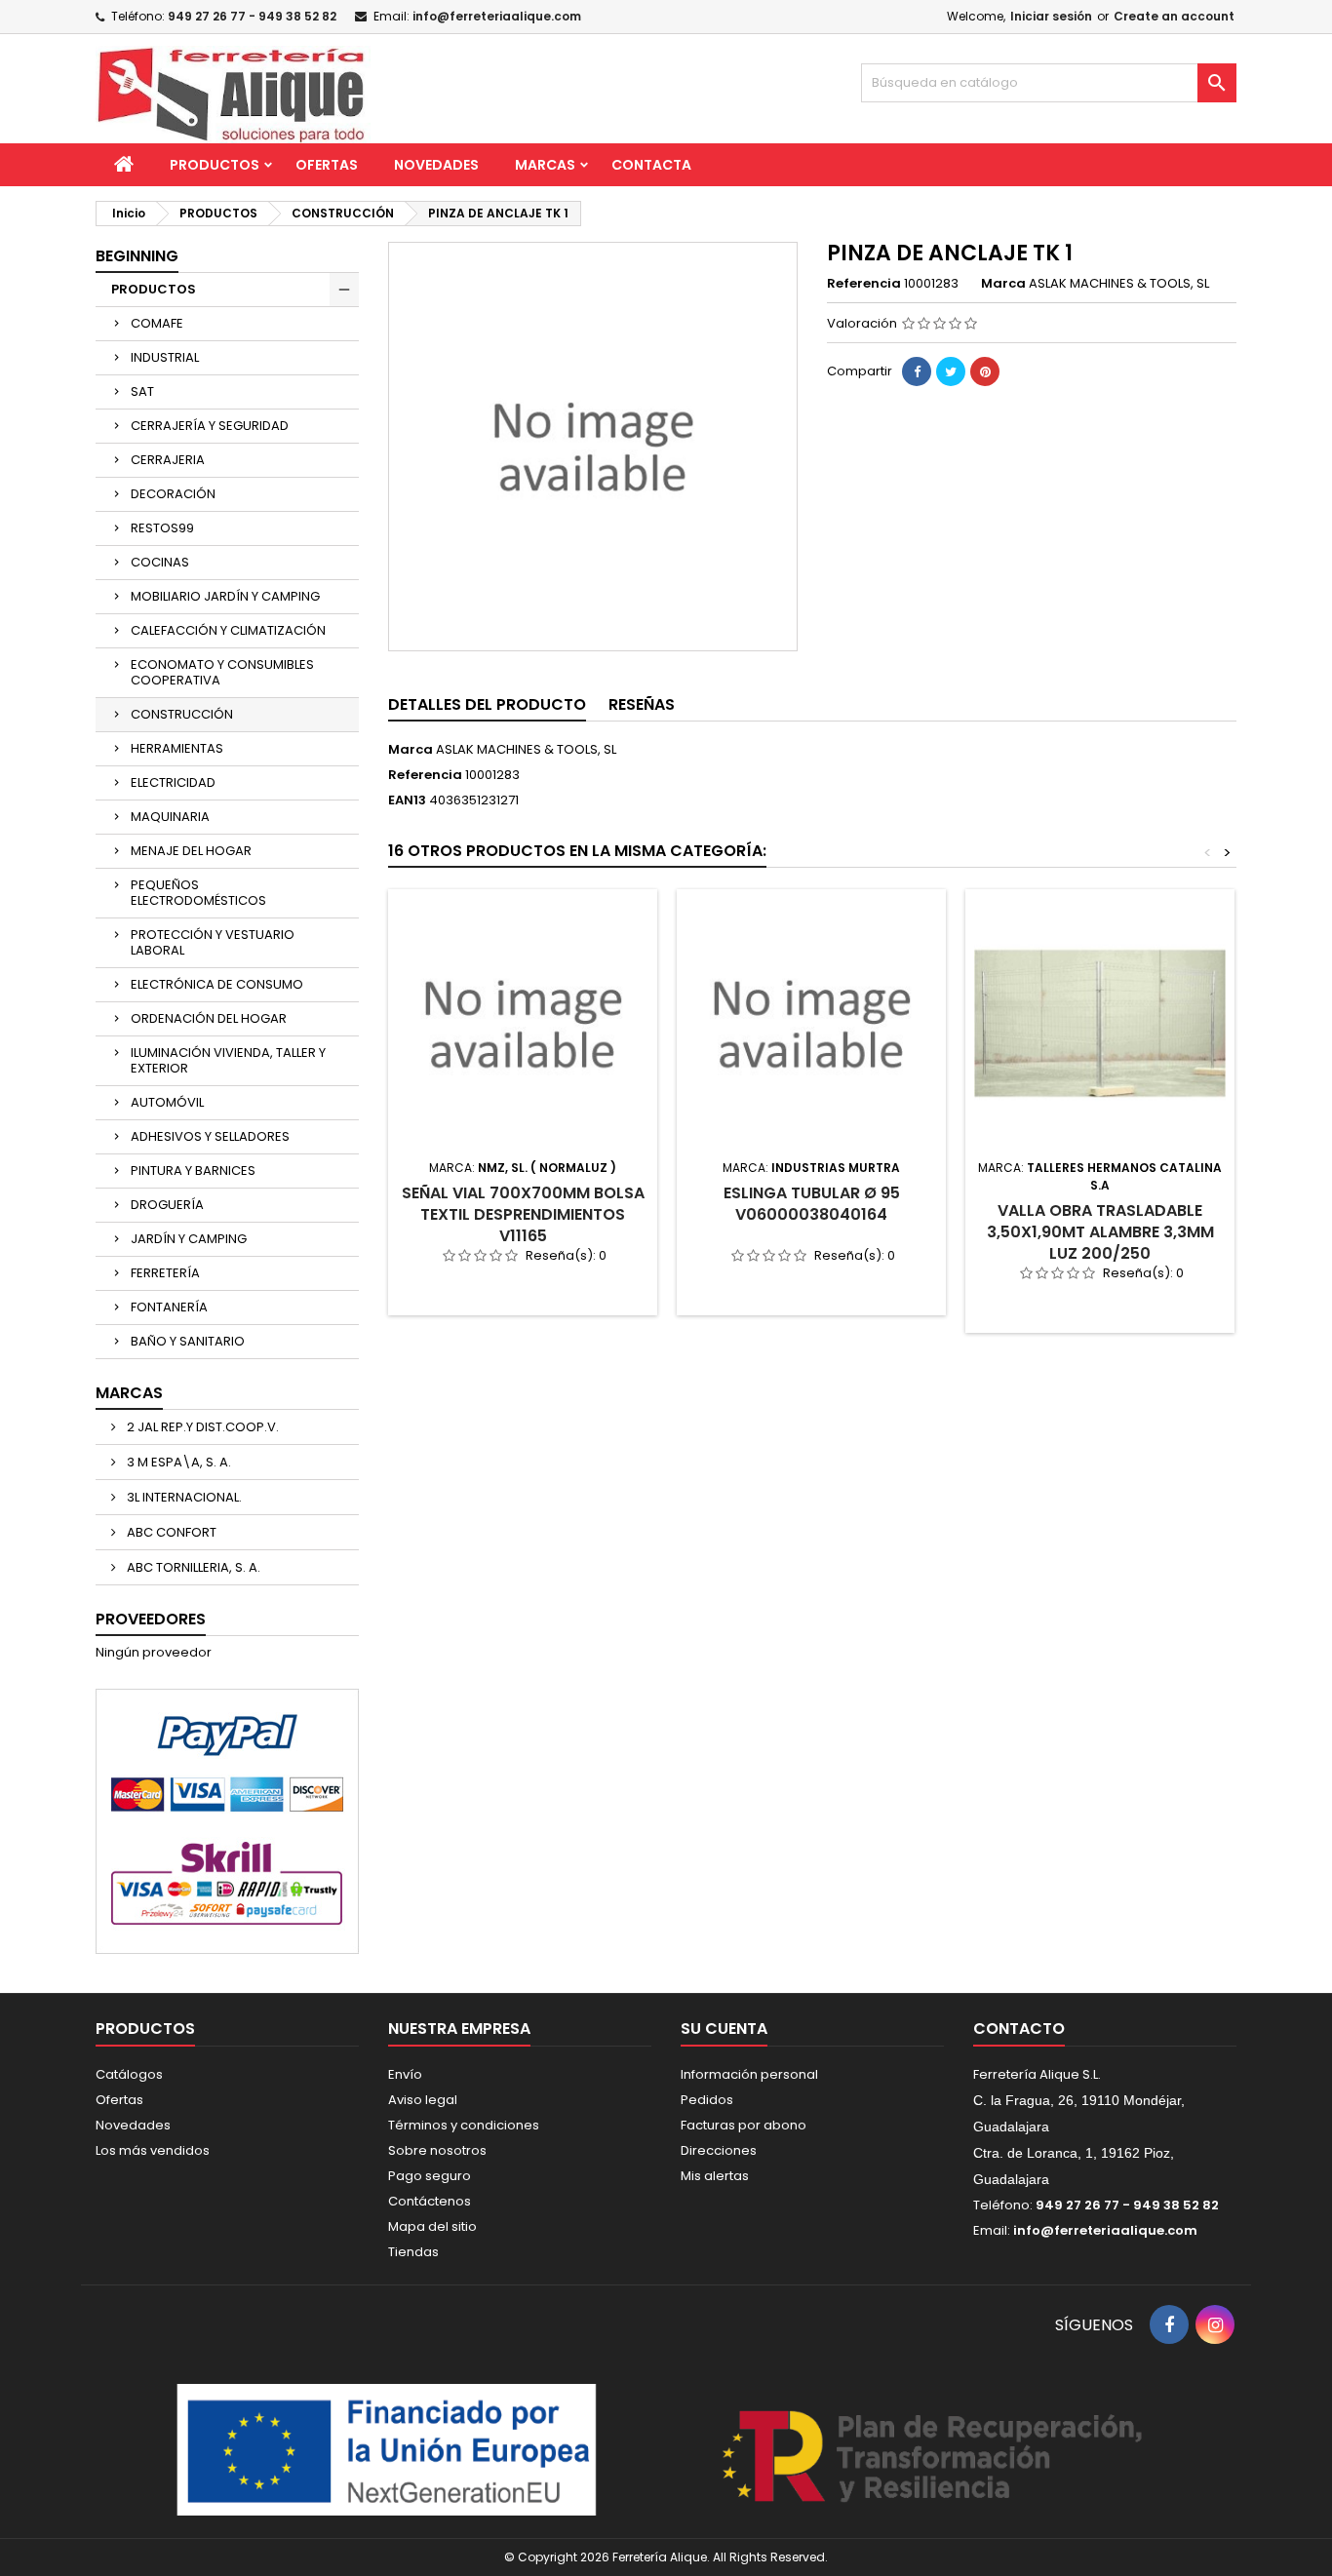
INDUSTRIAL (165, 357)
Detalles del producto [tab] (487, 704)
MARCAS (545, 165)
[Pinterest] (985, 371)
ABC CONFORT (170, 1532)
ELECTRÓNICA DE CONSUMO (217, 984)
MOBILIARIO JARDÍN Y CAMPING (225, 596)
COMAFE (157, 323)
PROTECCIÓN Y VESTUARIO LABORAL (213, 942)
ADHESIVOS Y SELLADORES (210, 1136)
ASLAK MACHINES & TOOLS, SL (526, 749)
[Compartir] (917, 371)
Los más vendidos (153, 2150)
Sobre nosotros (437, 2150)
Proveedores (151, 1619)
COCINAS (160, 562)
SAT (142, 391)
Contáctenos (430, 2201)
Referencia (864, 284)
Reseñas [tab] (642, 704)
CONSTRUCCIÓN (182, 714)
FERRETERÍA (165, 1273)
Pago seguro (430, 2176)
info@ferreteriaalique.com (497, 16)
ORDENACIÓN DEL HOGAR (209, 1018)
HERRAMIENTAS (177, 748)
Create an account (1174, 16)
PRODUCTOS (215, 165)
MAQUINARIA (170, 817)
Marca (1003, 284)
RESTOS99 (162, 528)
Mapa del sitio (432, 2226)
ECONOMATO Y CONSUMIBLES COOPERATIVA (222, 672)
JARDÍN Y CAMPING (189, 1239)
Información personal (749, 2074)
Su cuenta (724, 2029)
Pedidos (707, 2100)
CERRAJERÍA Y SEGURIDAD (210, 426)
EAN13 (407, 800)
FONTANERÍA (169, 1307)
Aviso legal (423, 2100)
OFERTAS (327, 165)
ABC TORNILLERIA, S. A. (192, 1567)
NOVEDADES (436, 165)
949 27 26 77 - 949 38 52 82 (252, 16)
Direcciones (719, 2150)
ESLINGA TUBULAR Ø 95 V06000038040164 (812, 1204)
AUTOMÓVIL (167, 1102)
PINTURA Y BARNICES (193, 1171)
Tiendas (413, 2252)
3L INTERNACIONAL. (183, 1497)
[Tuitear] (951, 371)
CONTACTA (651, 165)
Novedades (133, 2125)
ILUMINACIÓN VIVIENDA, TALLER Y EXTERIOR (228, 1060)
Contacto (1019, 2029)
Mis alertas (715, 2176)
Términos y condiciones (464, 2125)
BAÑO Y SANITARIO (188, 1341)
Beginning (137, 256)
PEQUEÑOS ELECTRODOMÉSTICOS (198, 893)
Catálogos (129, 2074)
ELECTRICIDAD (173, 782)
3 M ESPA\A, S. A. (177, 1462)
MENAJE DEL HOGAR (191, 851)
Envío (405, 2074)
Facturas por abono (744, 2125)
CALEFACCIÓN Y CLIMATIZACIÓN (228, 630)
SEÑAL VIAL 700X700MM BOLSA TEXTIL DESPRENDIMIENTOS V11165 (523, 1214)
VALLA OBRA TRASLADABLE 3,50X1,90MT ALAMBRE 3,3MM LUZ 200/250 (1100, 1232)
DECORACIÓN (173, 494)
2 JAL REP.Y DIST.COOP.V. (201, 1427)
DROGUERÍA (167, 1205)
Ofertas (119, 2100)
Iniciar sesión (1051, 16)
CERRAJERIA (168, 460)
